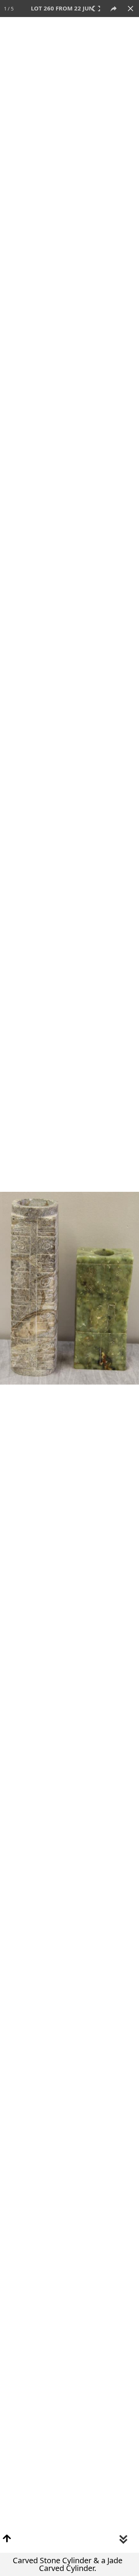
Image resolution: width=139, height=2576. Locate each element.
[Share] (114, 9)
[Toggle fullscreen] (97, 9)
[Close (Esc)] (131, 9)
